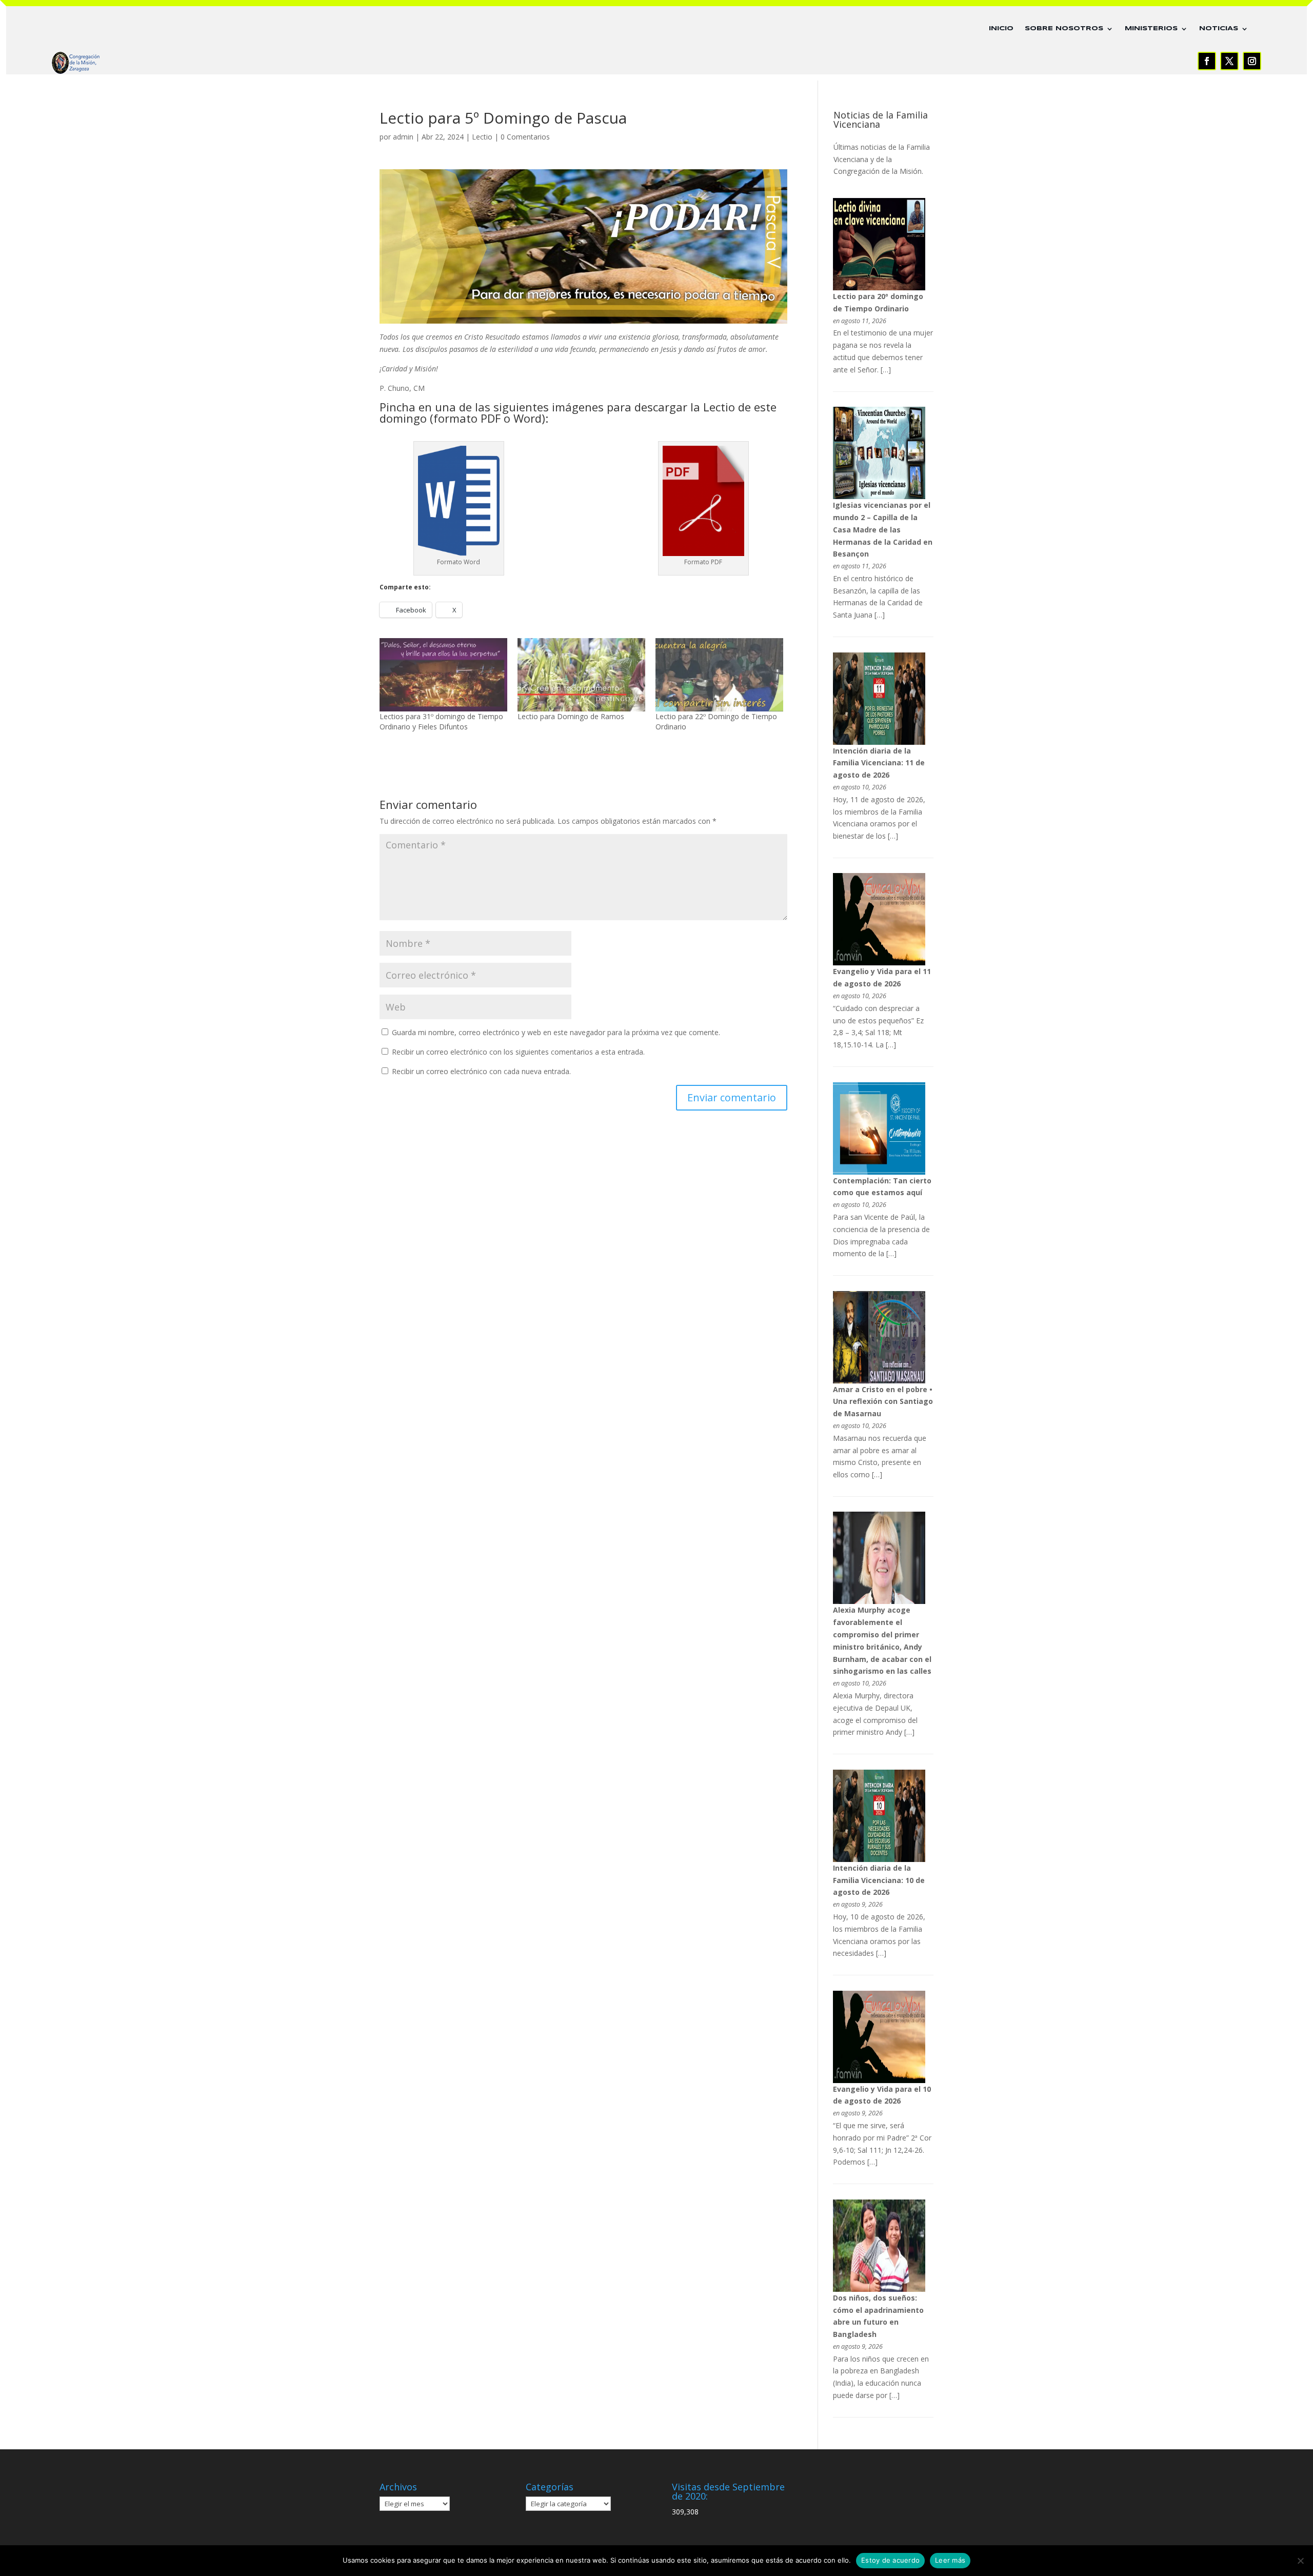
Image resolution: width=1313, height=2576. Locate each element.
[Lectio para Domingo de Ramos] (581, 675)
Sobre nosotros (1064, 28)
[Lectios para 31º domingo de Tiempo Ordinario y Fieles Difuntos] (443, 675)
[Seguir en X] (1229, 61)
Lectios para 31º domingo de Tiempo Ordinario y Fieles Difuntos (441, 721)
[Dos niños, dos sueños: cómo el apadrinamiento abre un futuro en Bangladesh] (879, 2289)
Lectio (482, 137)
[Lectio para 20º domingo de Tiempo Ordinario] (879, 288)
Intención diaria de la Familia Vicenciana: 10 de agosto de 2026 (879, 1880)
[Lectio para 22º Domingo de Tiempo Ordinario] (719, 675)
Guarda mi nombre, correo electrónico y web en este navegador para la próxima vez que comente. (556, 1032)
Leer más (950, 2560)
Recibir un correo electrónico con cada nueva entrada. (481, 1071)
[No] (1300, 2561)
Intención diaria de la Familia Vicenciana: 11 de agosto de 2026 (879, 763)
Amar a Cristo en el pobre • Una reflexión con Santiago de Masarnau (883, 1402)
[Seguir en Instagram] (1252, 61)
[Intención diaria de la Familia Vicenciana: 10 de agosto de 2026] (879, 1859)
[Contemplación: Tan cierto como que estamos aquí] (879, 1172)
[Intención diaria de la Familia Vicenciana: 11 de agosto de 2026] (879, 742)
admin (403, 137)
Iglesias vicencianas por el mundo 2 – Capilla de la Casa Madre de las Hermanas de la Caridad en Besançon (883, 529)
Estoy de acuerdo (890, 2560)
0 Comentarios (525, 137)
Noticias (1219, 28)
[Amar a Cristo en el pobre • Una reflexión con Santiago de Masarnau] (879, 1381)
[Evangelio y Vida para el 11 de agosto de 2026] (879, 963)
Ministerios (1151, 28)
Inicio (1001, 28)
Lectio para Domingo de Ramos (571, 716)
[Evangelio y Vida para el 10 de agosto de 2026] (879, 2080)
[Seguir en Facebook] (1207, 61)
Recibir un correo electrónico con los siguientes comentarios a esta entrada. (518, 1052)
